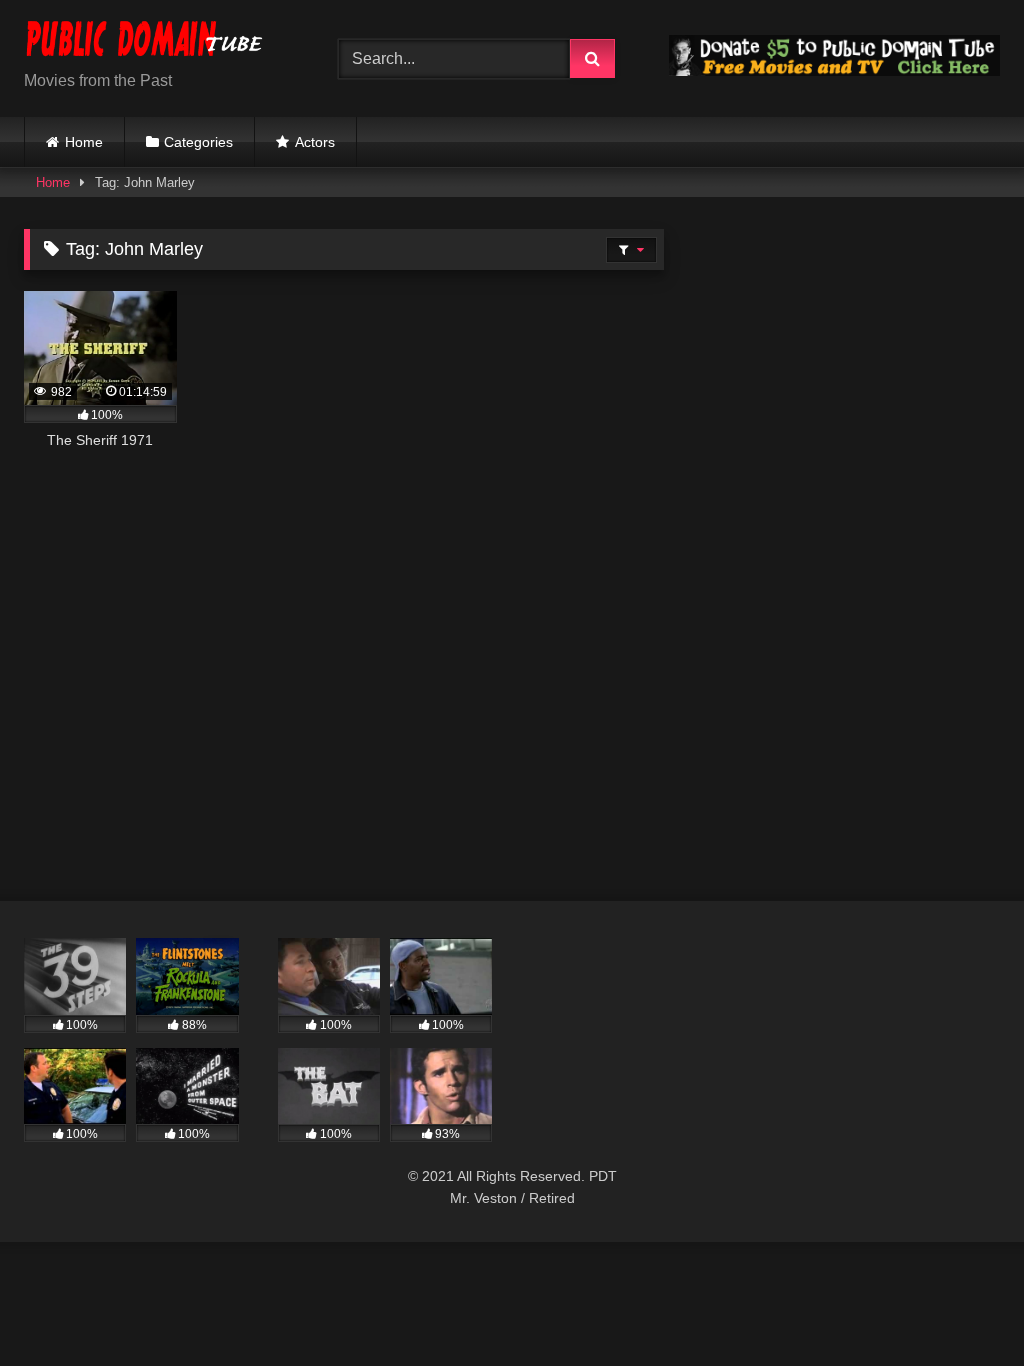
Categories (198, 142)
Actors (315, 142)
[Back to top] (962, 1306)
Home (84, 142)
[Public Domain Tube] (158, 42)
